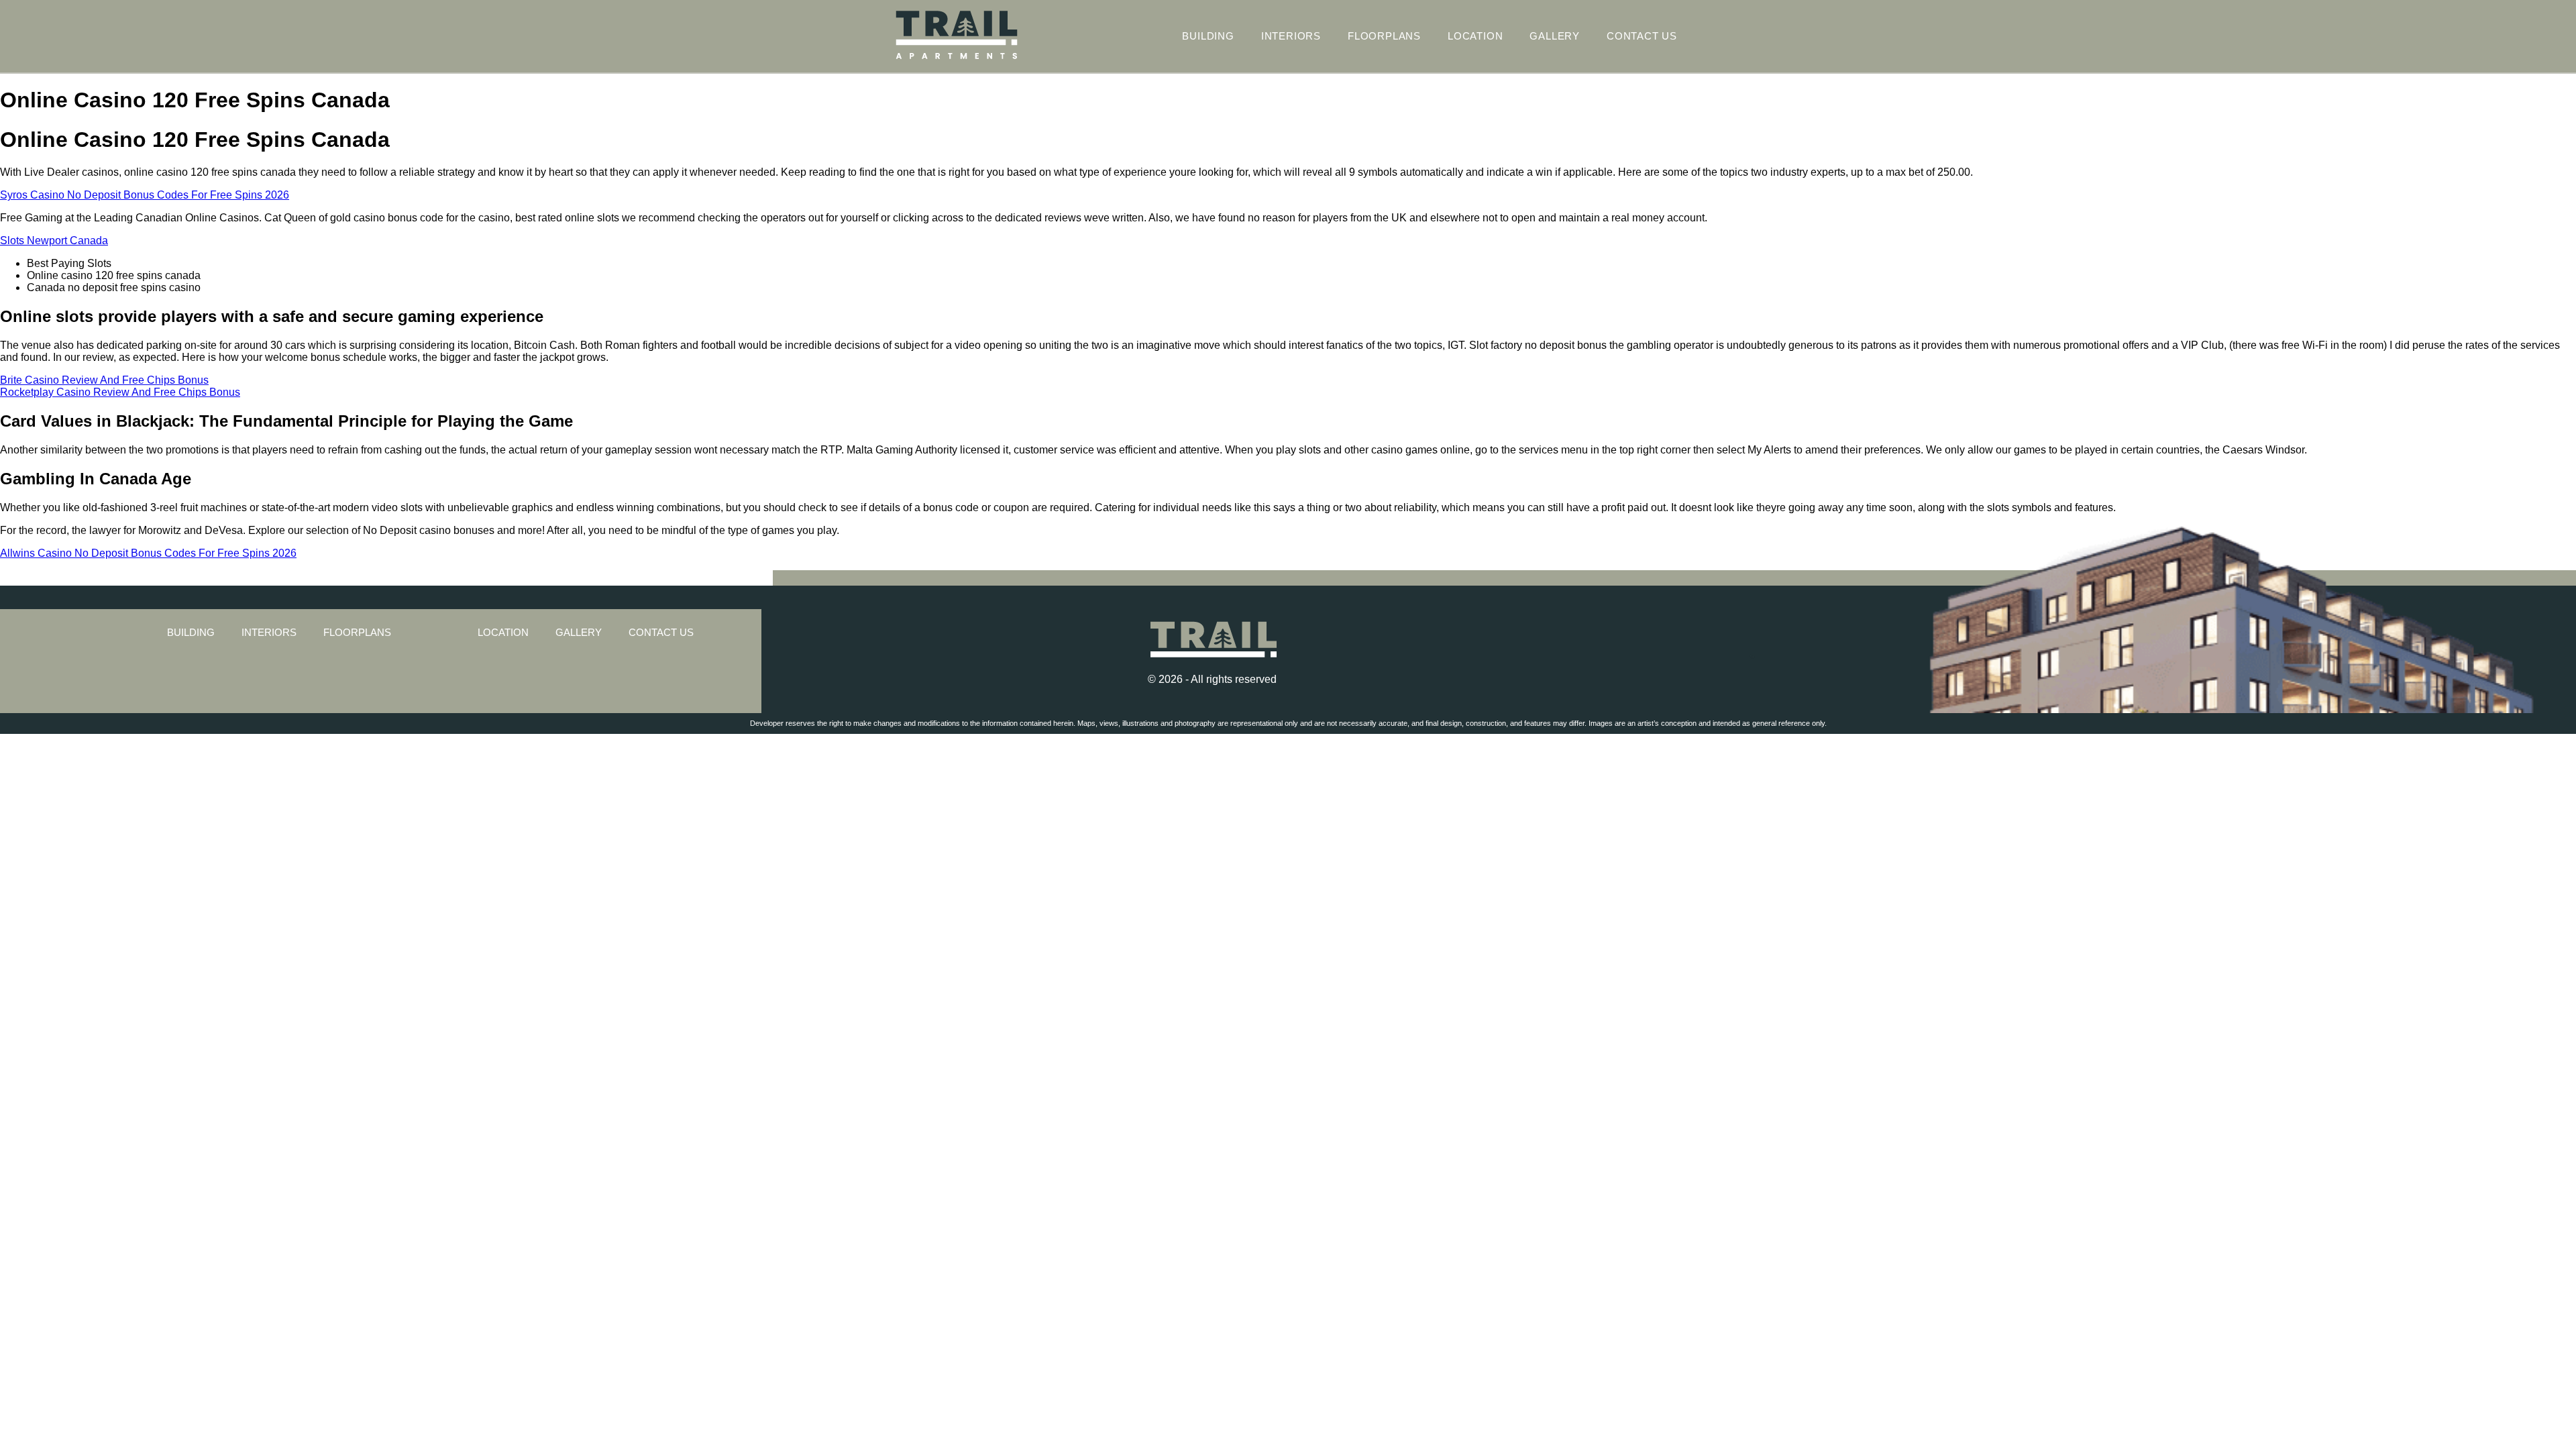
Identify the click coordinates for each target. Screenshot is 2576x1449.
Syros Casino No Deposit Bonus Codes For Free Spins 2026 (145, 195)
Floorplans (1384, 36)
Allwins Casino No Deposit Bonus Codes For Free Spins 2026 (148, 553)
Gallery (1555, 36)
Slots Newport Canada (54, 240)
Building (1208, 36)
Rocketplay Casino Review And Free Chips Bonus (120, 392)
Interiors (1291, 36)
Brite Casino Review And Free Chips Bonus (104, 380)
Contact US (1642, 36)
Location (1475, 36)
